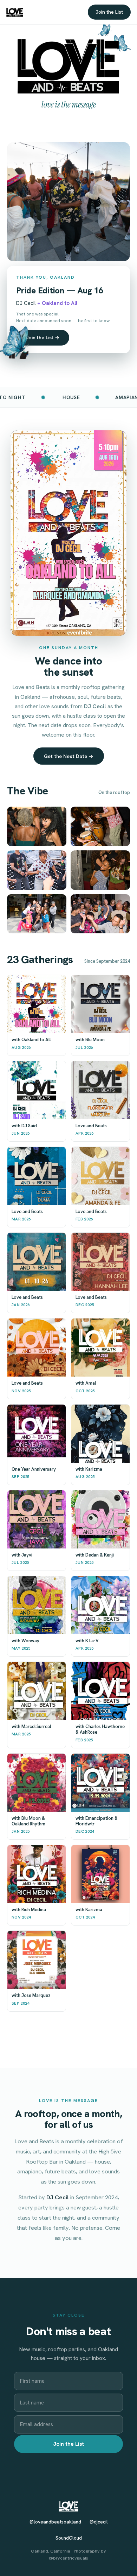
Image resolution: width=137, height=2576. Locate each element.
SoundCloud (69, 2538)
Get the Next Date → (69, 756)
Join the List (109, 12)
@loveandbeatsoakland (55, 2522)
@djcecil (99, 2522)
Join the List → (43, 337)
